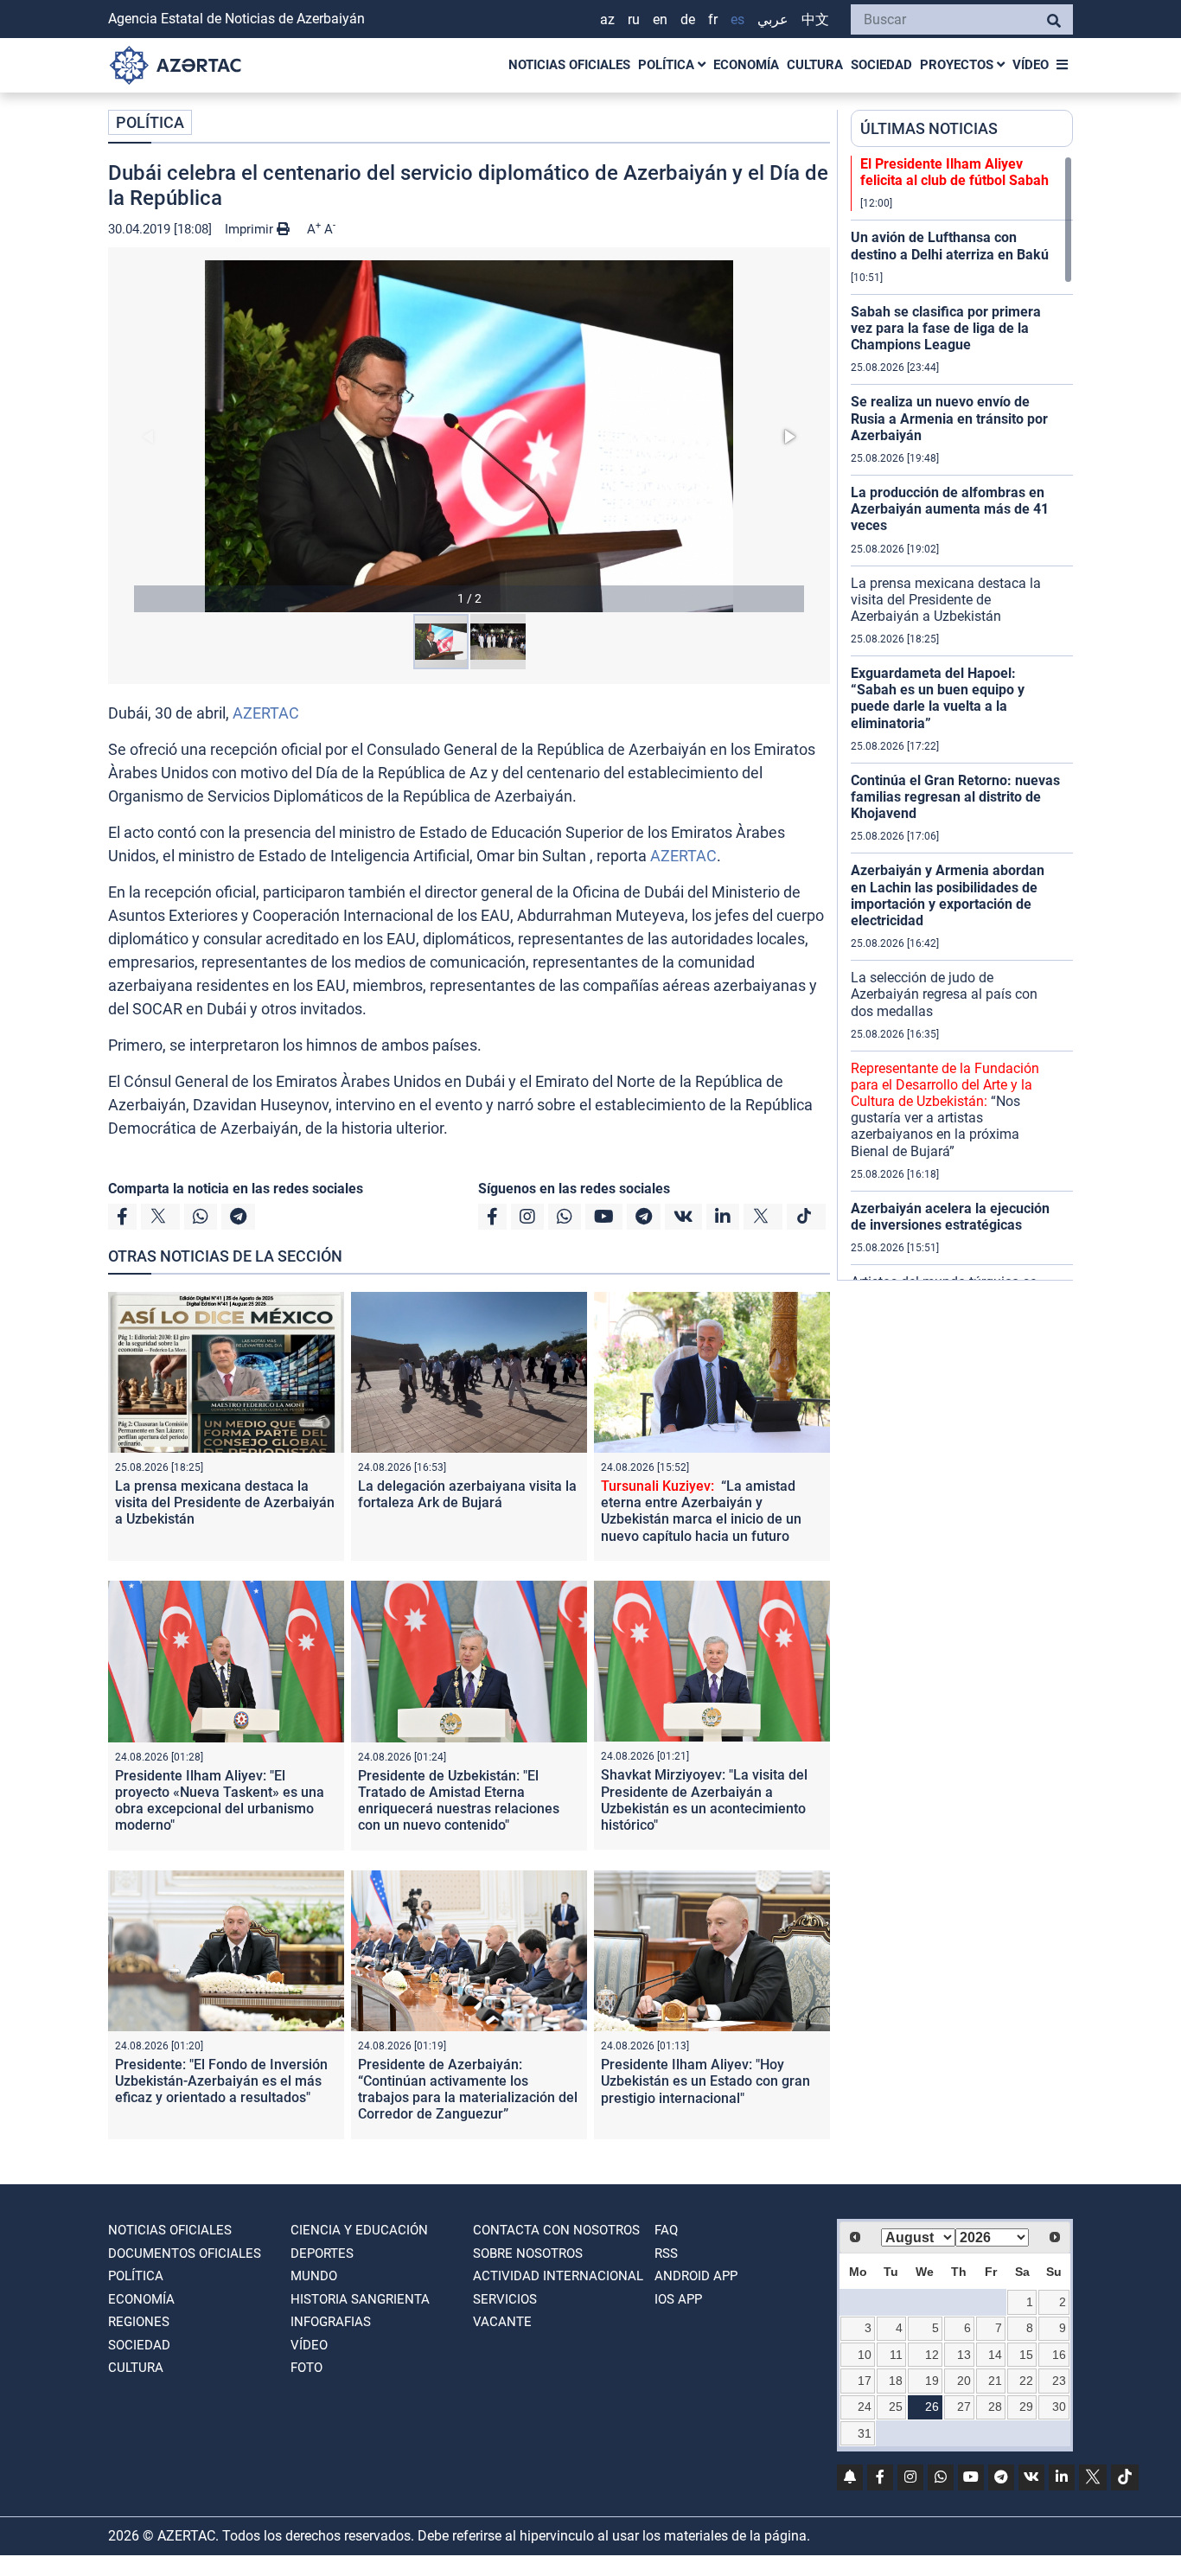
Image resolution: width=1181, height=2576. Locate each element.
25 (896, 2407)
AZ (607, 19)
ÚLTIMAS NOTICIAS (929, 128)
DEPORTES (322, 2253)
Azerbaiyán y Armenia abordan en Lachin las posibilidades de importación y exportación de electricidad (948, 895)
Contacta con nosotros (556, 2230)
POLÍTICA (668, 65)
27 (964, 2407)
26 (932, 2407)
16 (1059, 2355)
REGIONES (139, 2322)
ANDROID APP (696, 2276)
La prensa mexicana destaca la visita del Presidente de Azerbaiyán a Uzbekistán (225, 1502)
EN (660, 19)
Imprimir (251, 229)
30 (1059, 2407)
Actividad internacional (558, 2276)
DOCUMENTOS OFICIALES (185, 2253)
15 (1026, 2355)
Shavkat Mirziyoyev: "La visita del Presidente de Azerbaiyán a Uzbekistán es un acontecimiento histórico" (704, 1800)
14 (995, 2355)
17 (865, 2381)
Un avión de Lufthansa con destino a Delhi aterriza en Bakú (950, 246)
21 (995, 2381)
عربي (773, 19)
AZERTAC (266, 713)
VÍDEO (1031, 65)
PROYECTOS (958, 65)
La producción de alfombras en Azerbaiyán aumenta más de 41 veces (950, 509)
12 (932, 2355)
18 (896, 2381)
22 (1026, 2381)
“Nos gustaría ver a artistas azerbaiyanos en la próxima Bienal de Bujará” (945, 1110)
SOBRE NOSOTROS (528, 2253)
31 (865, 2433)
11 (896, 2355)
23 (1059, 2381)
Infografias (331, 2322)
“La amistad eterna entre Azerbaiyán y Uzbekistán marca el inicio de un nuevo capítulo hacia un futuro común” (701, 1519)
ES (737, 19)
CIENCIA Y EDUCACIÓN (359, 2230)
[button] (469, 436)
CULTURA (815, 65)
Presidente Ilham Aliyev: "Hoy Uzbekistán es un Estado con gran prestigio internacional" (705, 2081)
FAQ (666, 2230)
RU (634, 19)
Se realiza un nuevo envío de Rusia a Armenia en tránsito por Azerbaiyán (949, 418)
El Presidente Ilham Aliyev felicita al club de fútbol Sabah (954, 172)
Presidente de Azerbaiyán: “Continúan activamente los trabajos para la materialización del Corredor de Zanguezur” (468, 2090)
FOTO (306, 2368)
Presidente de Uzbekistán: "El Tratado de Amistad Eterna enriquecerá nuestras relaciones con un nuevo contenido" (459, 1801)
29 (1026, 2407)
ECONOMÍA (746, 65)
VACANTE (502, 2322)
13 (964, 2355)
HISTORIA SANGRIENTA (360, 2299)
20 (964, 2381)
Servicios (505, 2299)
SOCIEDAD (881, 65)
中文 (815, 19)
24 (865, 2407)
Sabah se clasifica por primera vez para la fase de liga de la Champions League (946, 328)
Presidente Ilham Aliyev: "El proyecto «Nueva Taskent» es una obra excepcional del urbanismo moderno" (220, 1801)
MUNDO (314, 2276)
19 (932, 2381)
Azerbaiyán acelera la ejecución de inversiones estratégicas (950, 1217)
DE (688, 19)
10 (865, 2355)
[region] (962, 718)
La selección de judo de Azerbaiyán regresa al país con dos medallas (944, 994)
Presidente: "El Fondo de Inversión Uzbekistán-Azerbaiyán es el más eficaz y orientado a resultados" (221, 2081)
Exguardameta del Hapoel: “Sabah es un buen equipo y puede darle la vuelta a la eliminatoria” (938, 698)
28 (995, 2407)
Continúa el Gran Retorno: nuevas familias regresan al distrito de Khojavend (955, 797)
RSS (666, 2253)
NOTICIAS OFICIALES (569, 65)
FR (713, 19)
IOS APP (678, 2299)
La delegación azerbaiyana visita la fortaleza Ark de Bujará (467, 1494)
